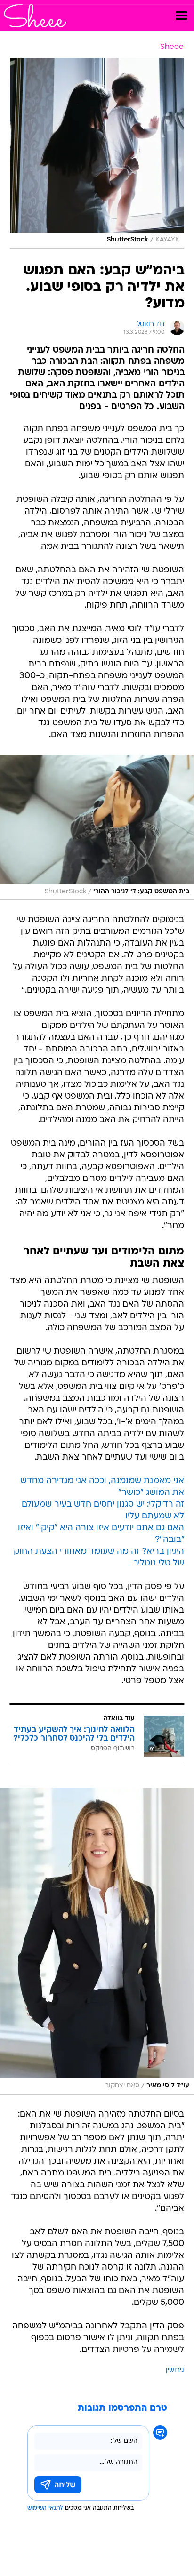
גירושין (175, 2371)
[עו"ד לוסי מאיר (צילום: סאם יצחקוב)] (97, 1941)
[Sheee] (35, 16)
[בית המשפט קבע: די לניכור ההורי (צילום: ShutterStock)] (97, 828)
